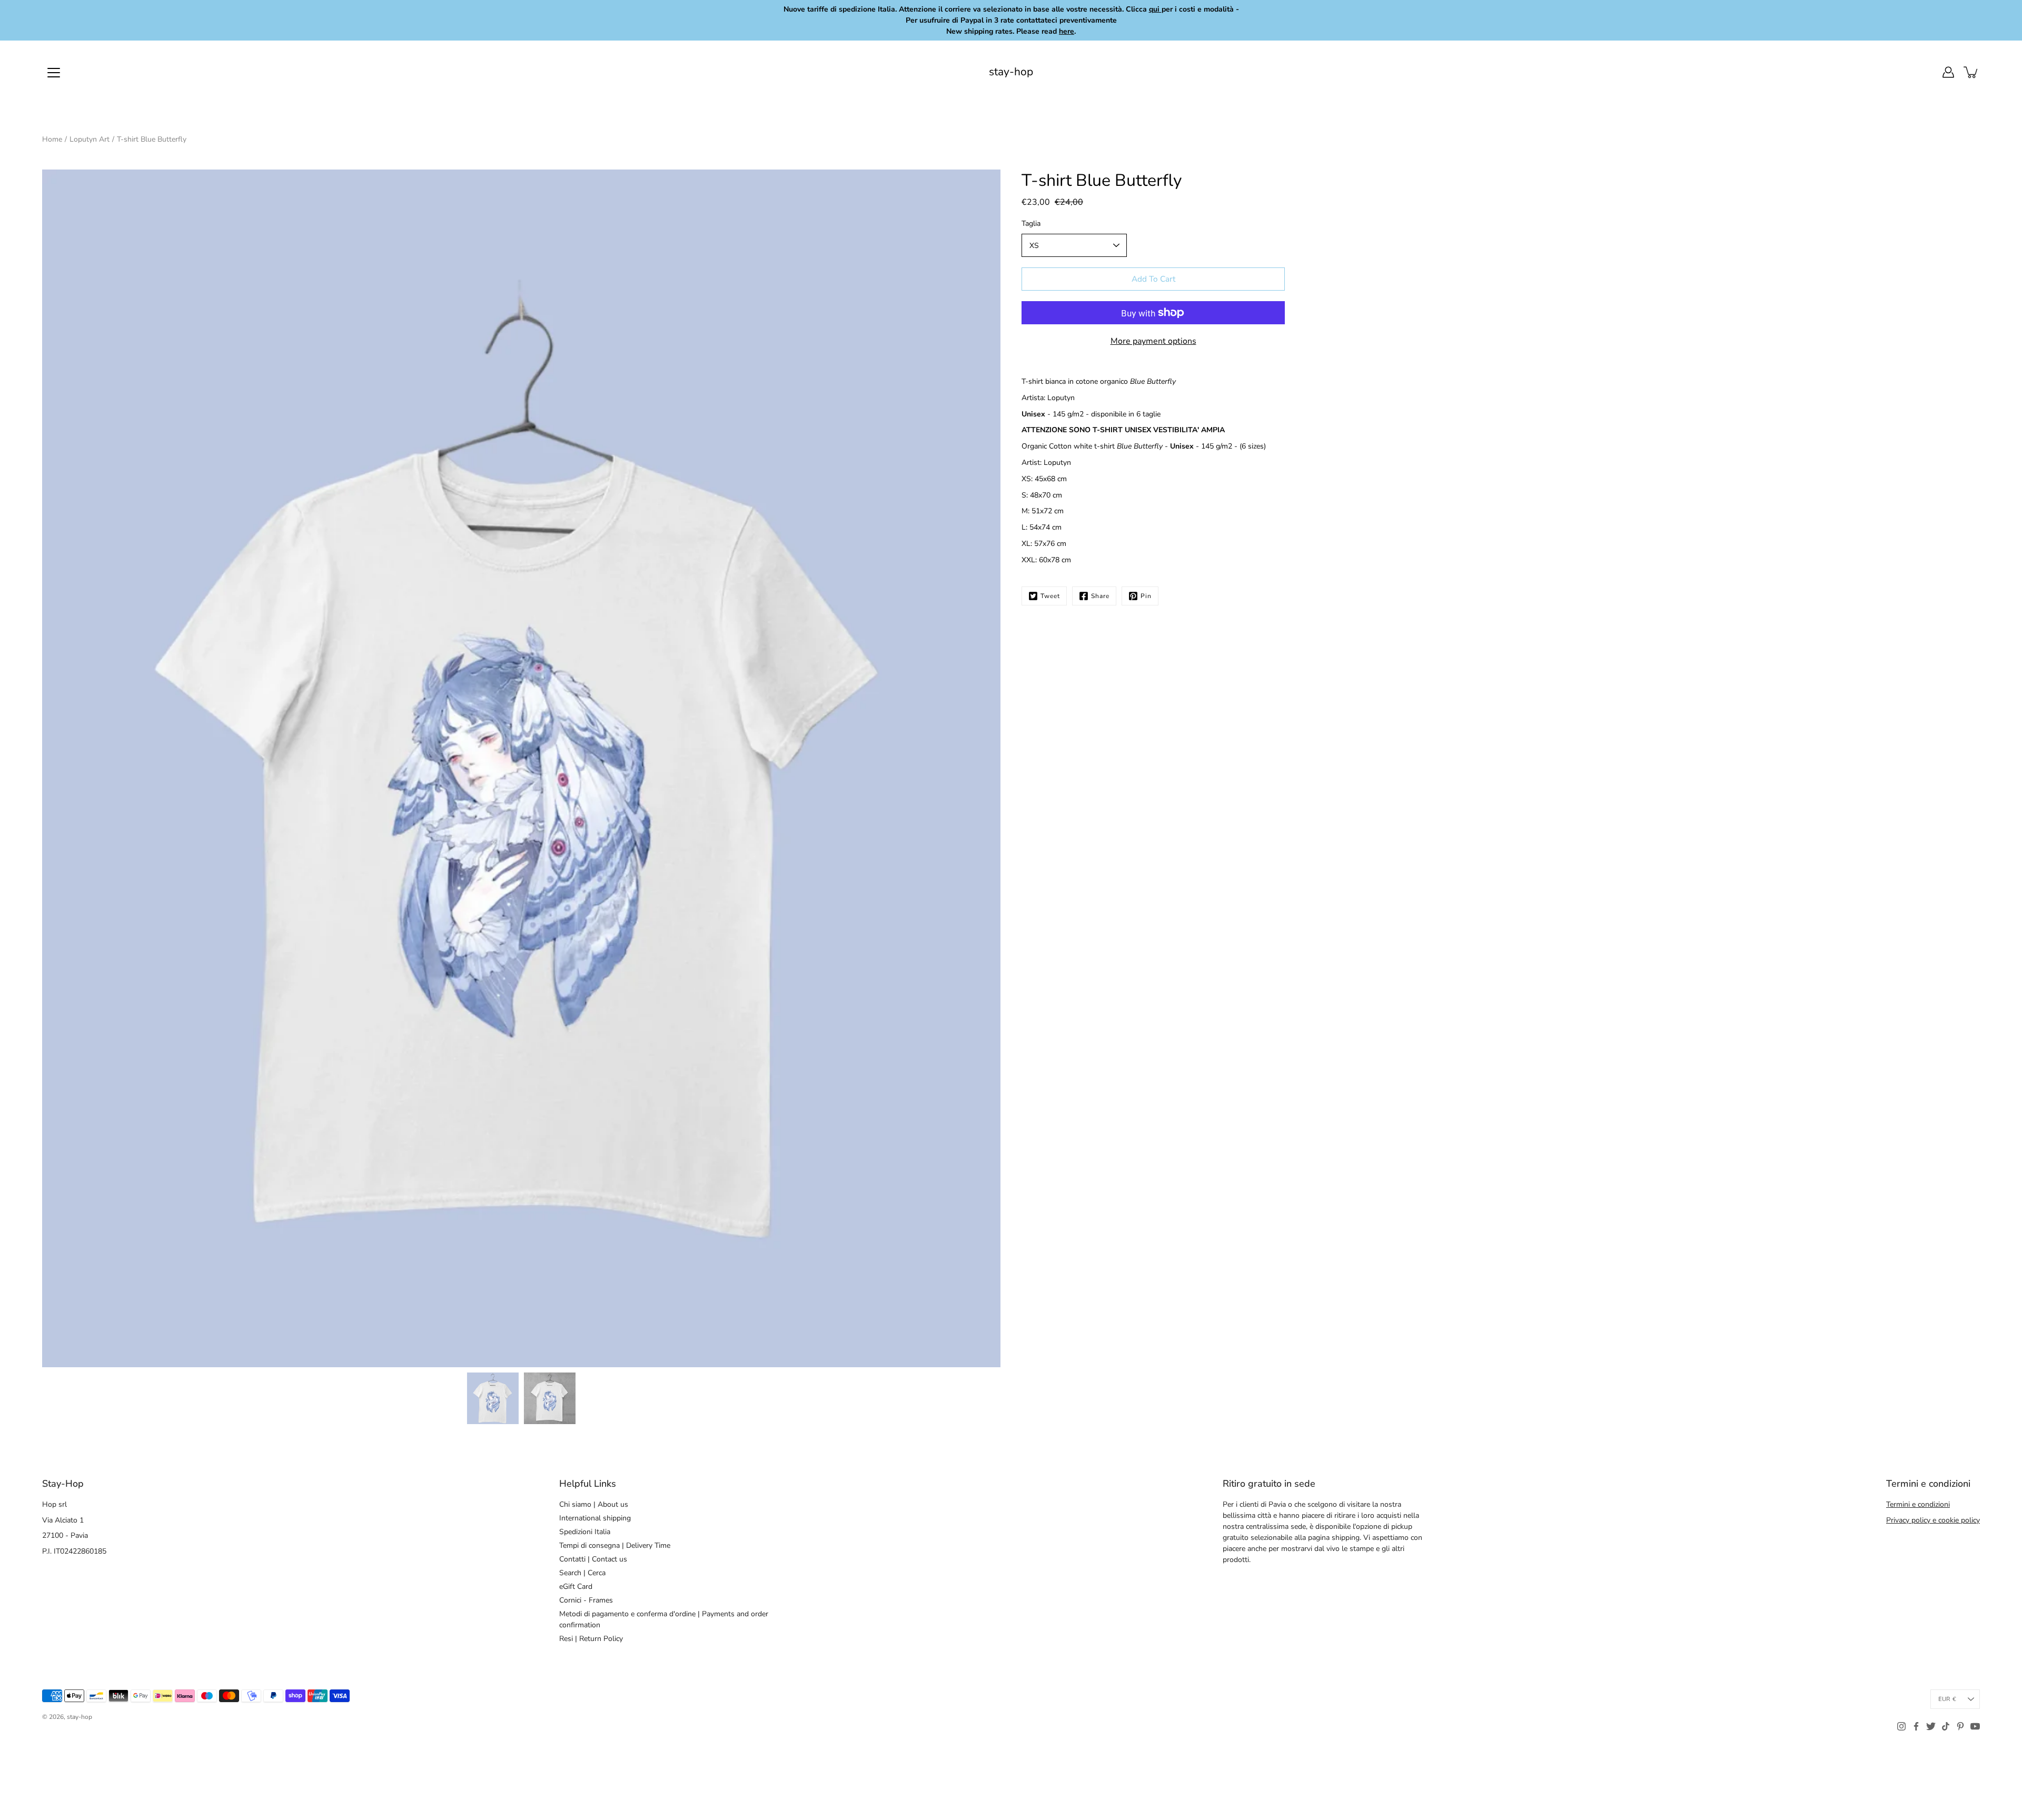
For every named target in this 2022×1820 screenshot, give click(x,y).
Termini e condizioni (1918, 1504)
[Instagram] (1901, 1726)
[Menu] (54, 73)
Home (52, 139)
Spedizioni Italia (585, 1532)
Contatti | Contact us (593, 1559)
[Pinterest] (1960, 1726)
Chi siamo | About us (594, 1504)
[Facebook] (1916, 1726)
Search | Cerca (582, 1573)
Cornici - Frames (586, 1600)
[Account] (1948, 72)
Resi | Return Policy (591, 1639)
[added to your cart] (1971, 72)
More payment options (1153, 341)
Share (1100, 596)
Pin (1146, 596)
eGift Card (576, 1587)
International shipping (595, 1518)
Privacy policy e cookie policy (1933, 1520)
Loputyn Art (90, 139)
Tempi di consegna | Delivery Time (615, 1545)
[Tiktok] (1946, 1726)
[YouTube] (1975, 1726)
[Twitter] (1931, 1726)
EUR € (1947, 1699)
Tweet (1050, 596)
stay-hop (1011, 72)
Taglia (1031, 223)
